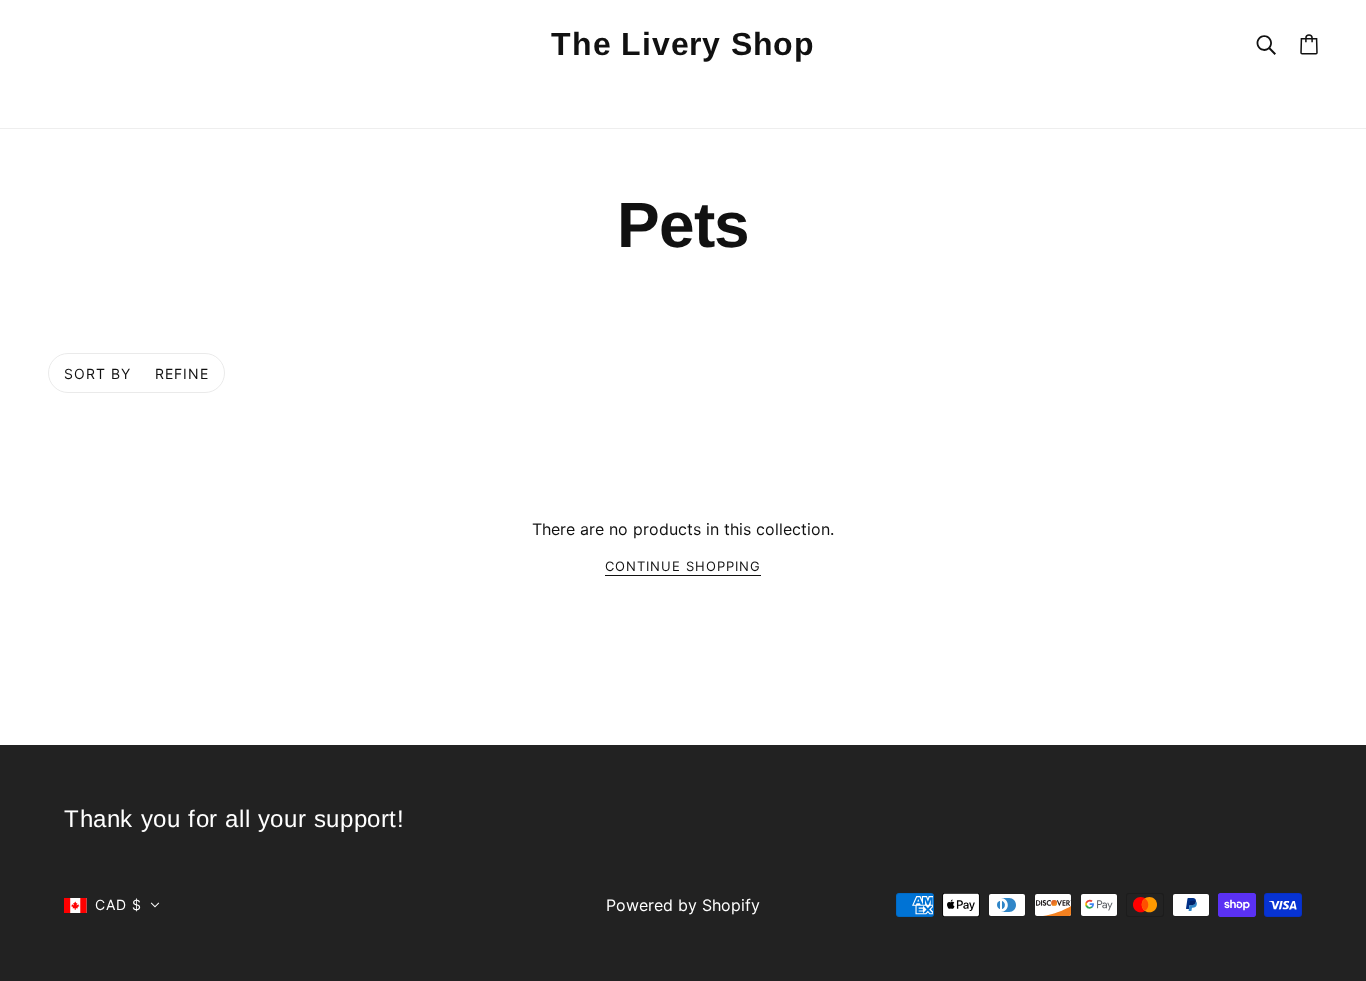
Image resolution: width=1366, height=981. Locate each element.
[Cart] (1309, 44)
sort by (97, 373)
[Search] (1266, 43)
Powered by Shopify (683, 905)
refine (182, 373)
